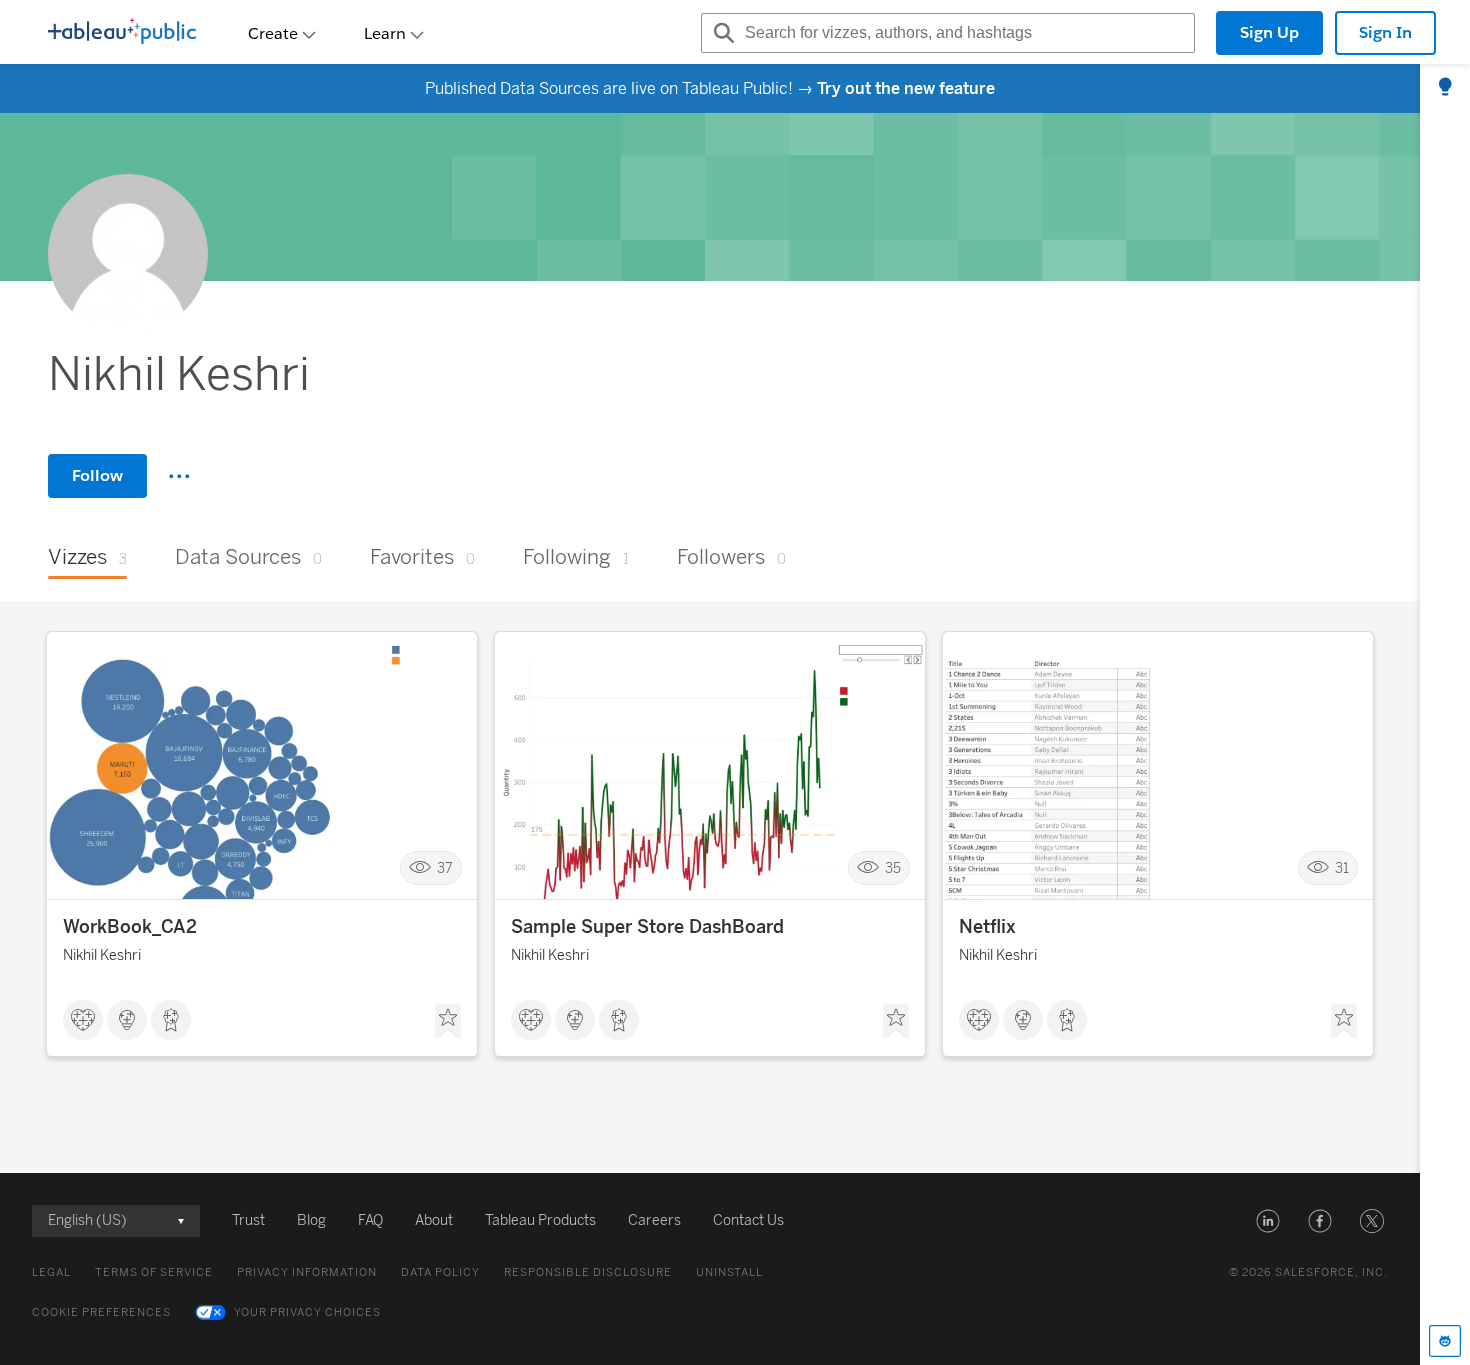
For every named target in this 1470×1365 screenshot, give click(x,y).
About (434, 1220)
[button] (1268, 1221)
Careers (654, 1220)
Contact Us (748, 1220)
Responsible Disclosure (588, 1272)
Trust (248, 1220)
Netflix (987, 927)
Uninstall (729, 1272)
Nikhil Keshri (102, 955)
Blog (311, 1220)
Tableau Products (540, 1220)
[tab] (1445, 88)
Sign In (1385, 32)
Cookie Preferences (101, 1312)
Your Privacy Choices (307, 1312)
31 (1342, 868)
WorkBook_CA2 (130, 927)
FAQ (370, 1220)
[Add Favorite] (448, 1022)
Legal (51, 1272)
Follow (97, 475)
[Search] (721, 33)
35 (893, 868)
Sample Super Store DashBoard (647, 927)
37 (445, 868)
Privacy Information (307, 1272)
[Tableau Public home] (122, 33)
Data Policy (440, 1272)
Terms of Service (154, 1272)
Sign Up (1269, 32)
